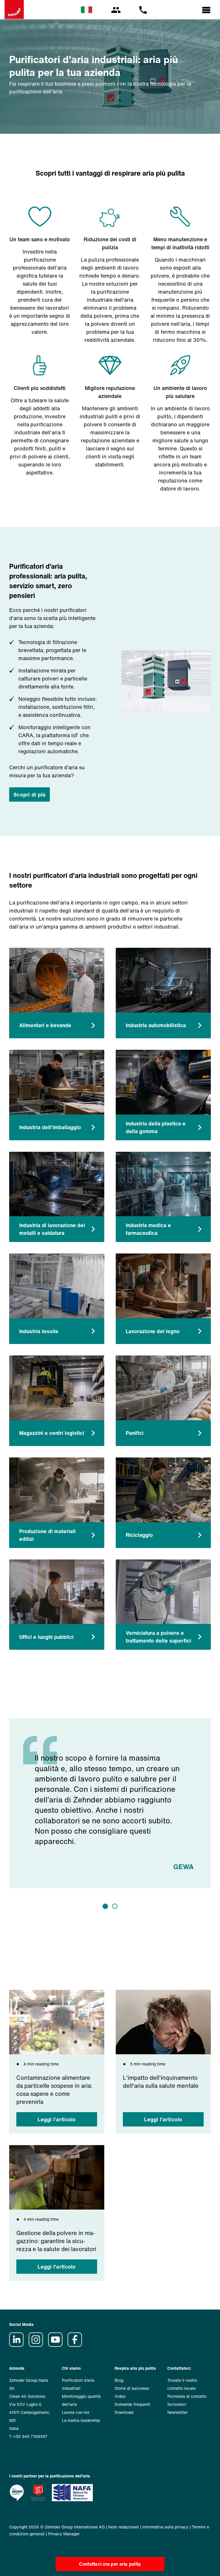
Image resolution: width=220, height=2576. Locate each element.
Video (120, 2396)
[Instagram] (38, 2345)
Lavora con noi (76, 2412)
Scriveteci (177, 2404)
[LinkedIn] (18, 2345)
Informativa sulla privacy (165, 2527)
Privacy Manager (64, 2534)
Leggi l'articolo (57, 2119)
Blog (119, 2380)
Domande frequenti (132, 2404)
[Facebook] (77, 2345)
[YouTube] (57, 2345)
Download (124, 2412)
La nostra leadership (81, 2420)
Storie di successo (132, 2388)
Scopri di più (30, 794)
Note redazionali (124, 2527)
